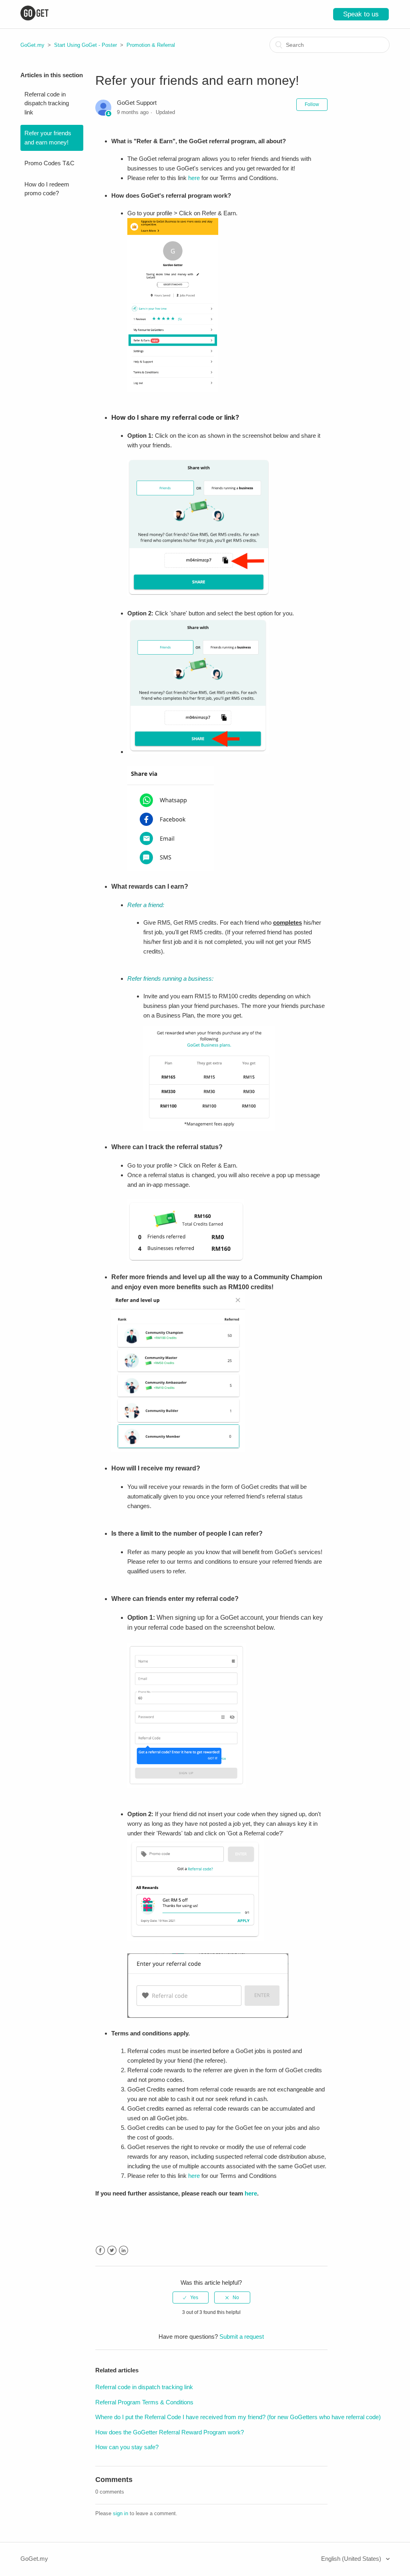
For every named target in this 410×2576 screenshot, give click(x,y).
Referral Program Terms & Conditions (144, 2402)
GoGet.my (32, 45)
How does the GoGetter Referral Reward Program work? (170, 2432)
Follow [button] (312, 104)
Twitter (112, 2250)
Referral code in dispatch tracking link (47, 103)
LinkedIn (124, 2250)
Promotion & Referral (151, 45)
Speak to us (361, 14)
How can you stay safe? (127, 2447)
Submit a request (242, 2337)
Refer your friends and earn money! (48, 138)
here (194, 178)
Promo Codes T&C (49, 163)
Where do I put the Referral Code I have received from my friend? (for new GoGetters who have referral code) (238, 2417)
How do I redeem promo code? (47, 189)
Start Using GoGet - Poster (85, 45)
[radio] (191, 2298)
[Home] (34, 18)
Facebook (100, 2250)
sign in (121, 2513)
